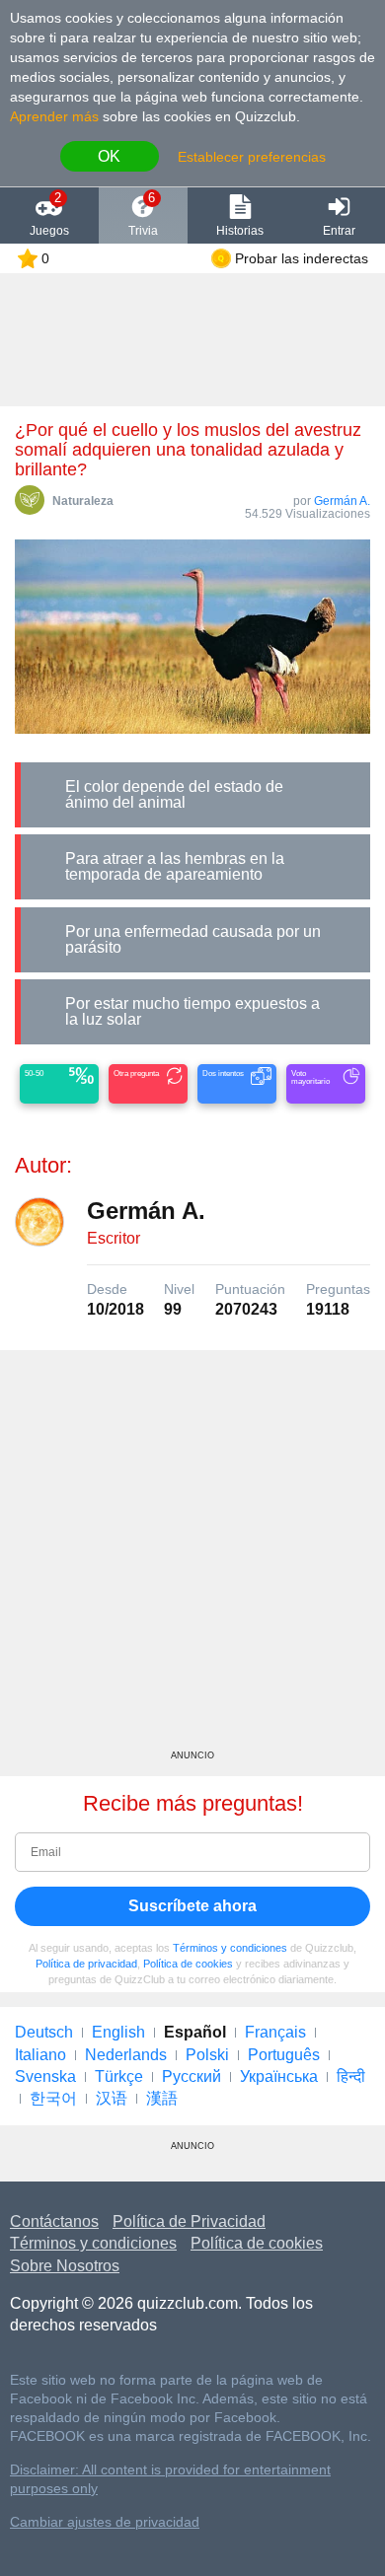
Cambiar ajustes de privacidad (105, 2522)
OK (109, 156)
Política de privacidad (86, 1964)
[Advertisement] (192, 1557)
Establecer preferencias (252, 157)
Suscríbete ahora (192, 1906)
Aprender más (54, 116)
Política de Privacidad (189, 2221)
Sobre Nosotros (65, 2266)
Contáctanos (54, 2221)
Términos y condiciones (230, 1948)
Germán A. (342, 501)
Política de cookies (188, 1964)
